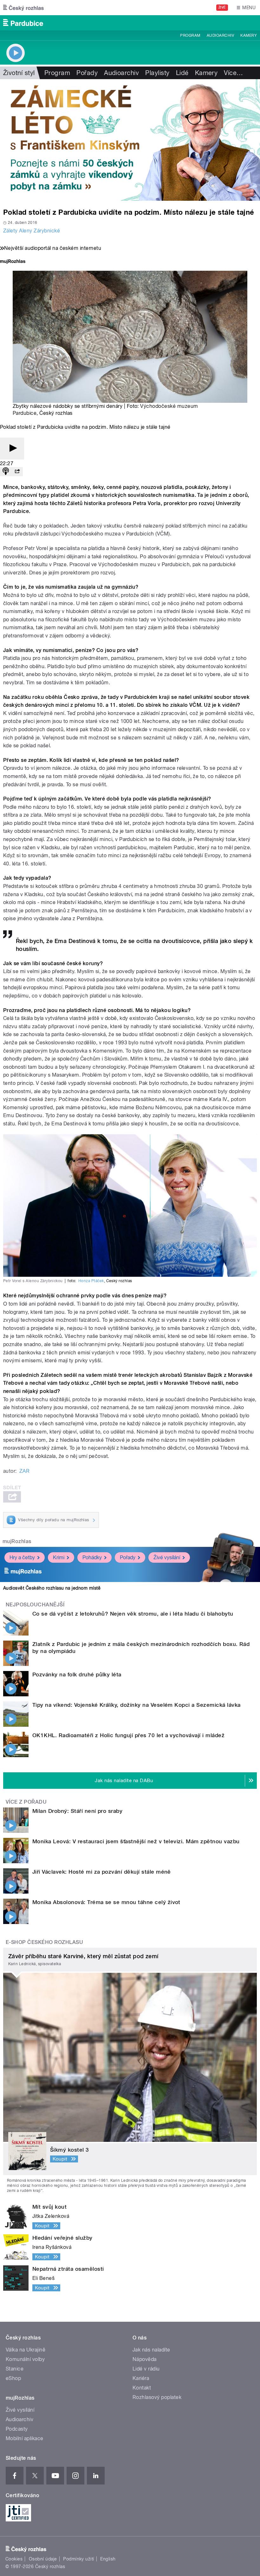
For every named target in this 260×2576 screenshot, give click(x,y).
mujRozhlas (17, 1541)
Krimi (59, 1557)
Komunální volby (25, 2359)
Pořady (87, 73)
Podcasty (17, 2429)
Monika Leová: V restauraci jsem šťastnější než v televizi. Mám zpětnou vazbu (136, 1841)
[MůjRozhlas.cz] (13, 262)
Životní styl (19, 73)
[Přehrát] (12, 449)
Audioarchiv (220, 35)
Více (233, 73)
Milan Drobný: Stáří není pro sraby (77, 1811)
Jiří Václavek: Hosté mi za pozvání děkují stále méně (102, 1872)
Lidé (182, 73)
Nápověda (145, 2359)
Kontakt (142, 2388)
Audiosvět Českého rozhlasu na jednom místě (52, 1588)
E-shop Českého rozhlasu (44, 1942)
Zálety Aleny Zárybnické (32, 231)
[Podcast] (6, 472)
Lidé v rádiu (146, 2369)
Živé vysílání (167, 1557)
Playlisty (157, 73)
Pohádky (92, 1557)
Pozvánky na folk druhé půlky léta (77, 1674)
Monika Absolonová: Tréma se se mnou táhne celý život (106, 1902)
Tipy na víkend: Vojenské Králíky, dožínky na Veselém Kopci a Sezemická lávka (136, 1705)
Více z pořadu (26, 1802)
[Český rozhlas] (23, 8)
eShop (13, 2378)
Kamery (249, 35)
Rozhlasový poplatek (157, 2397)
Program (190, 35)
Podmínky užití (79, 2559)
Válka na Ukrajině (26, 2350)
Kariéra (141, 2378)
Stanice (15, 2369)
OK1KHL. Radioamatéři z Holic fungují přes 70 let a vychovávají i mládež (128, 1735)
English (108, 2559)
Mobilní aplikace (25, 2438)
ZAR (24, 1471)
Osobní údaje (43, 2559)
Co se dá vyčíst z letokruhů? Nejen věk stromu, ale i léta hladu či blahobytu (133, 1614)
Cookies (14, 2559)
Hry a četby (22, 1557)
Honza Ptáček (91, 1281)
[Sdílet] (17, 472)
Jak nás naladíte (151, 2350)
